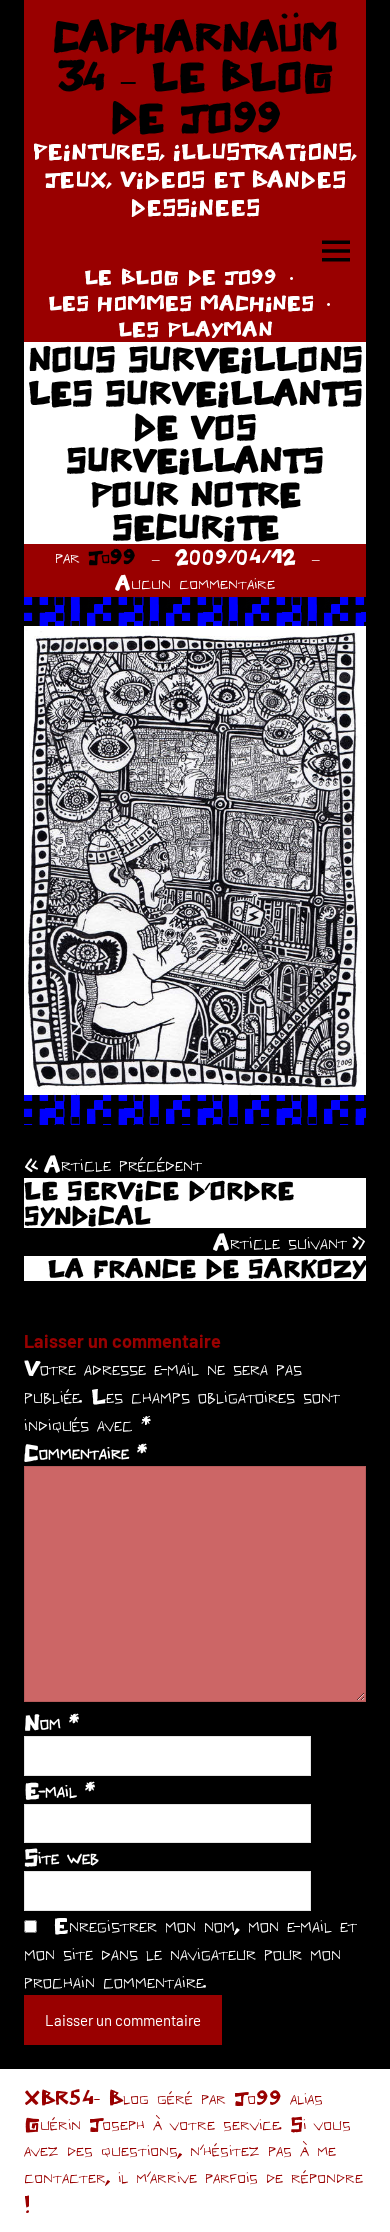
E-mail (59, 1790)
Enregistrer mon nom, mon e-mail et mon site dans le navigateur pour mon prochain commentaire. (190, 1953)
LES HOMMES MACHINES (181, 302)
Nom (51, 1722)
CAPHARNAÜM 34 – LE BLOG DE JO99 (195, 76)
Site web (61, 1857)
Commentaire (85, 1452)
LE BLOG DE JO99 (180, 276)
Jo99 (112, 556)
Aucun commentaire (195, 582)
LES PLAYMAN (195, 328)
